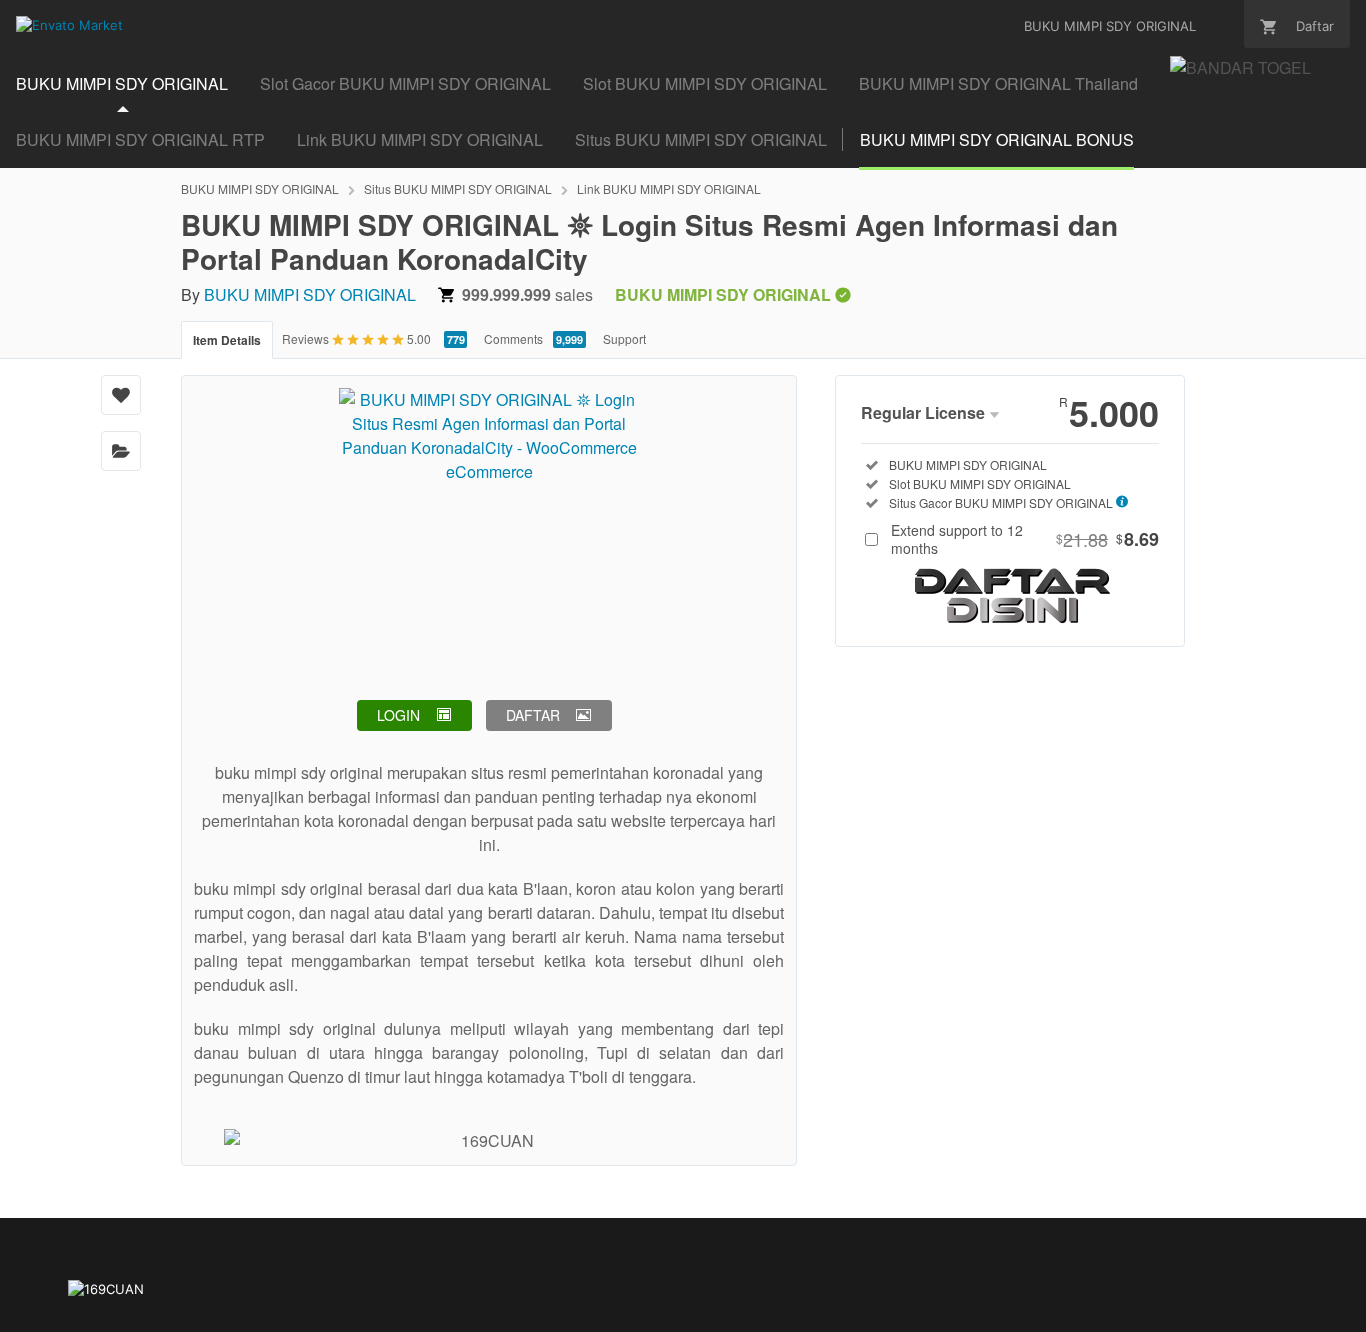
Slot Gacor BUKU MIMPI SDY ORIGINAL (405, 83)
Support (624, 338)
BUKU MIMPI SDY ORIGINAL (122, 83)
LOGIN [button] (398, 715)
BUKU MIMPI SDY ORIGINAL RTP (140, 139)
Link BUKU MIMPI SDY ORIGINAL (420, 139)
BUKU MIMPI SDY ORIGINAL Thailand (998, 83)
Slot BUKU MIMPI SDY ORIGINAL (705, 83)
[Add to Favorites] (121, 395)
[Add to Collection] (121, 451)
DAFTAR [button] (533, 715)
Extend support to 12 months (1025, 539)
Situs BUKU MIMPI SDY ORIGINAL (701, 139)
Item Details (227, 340)
